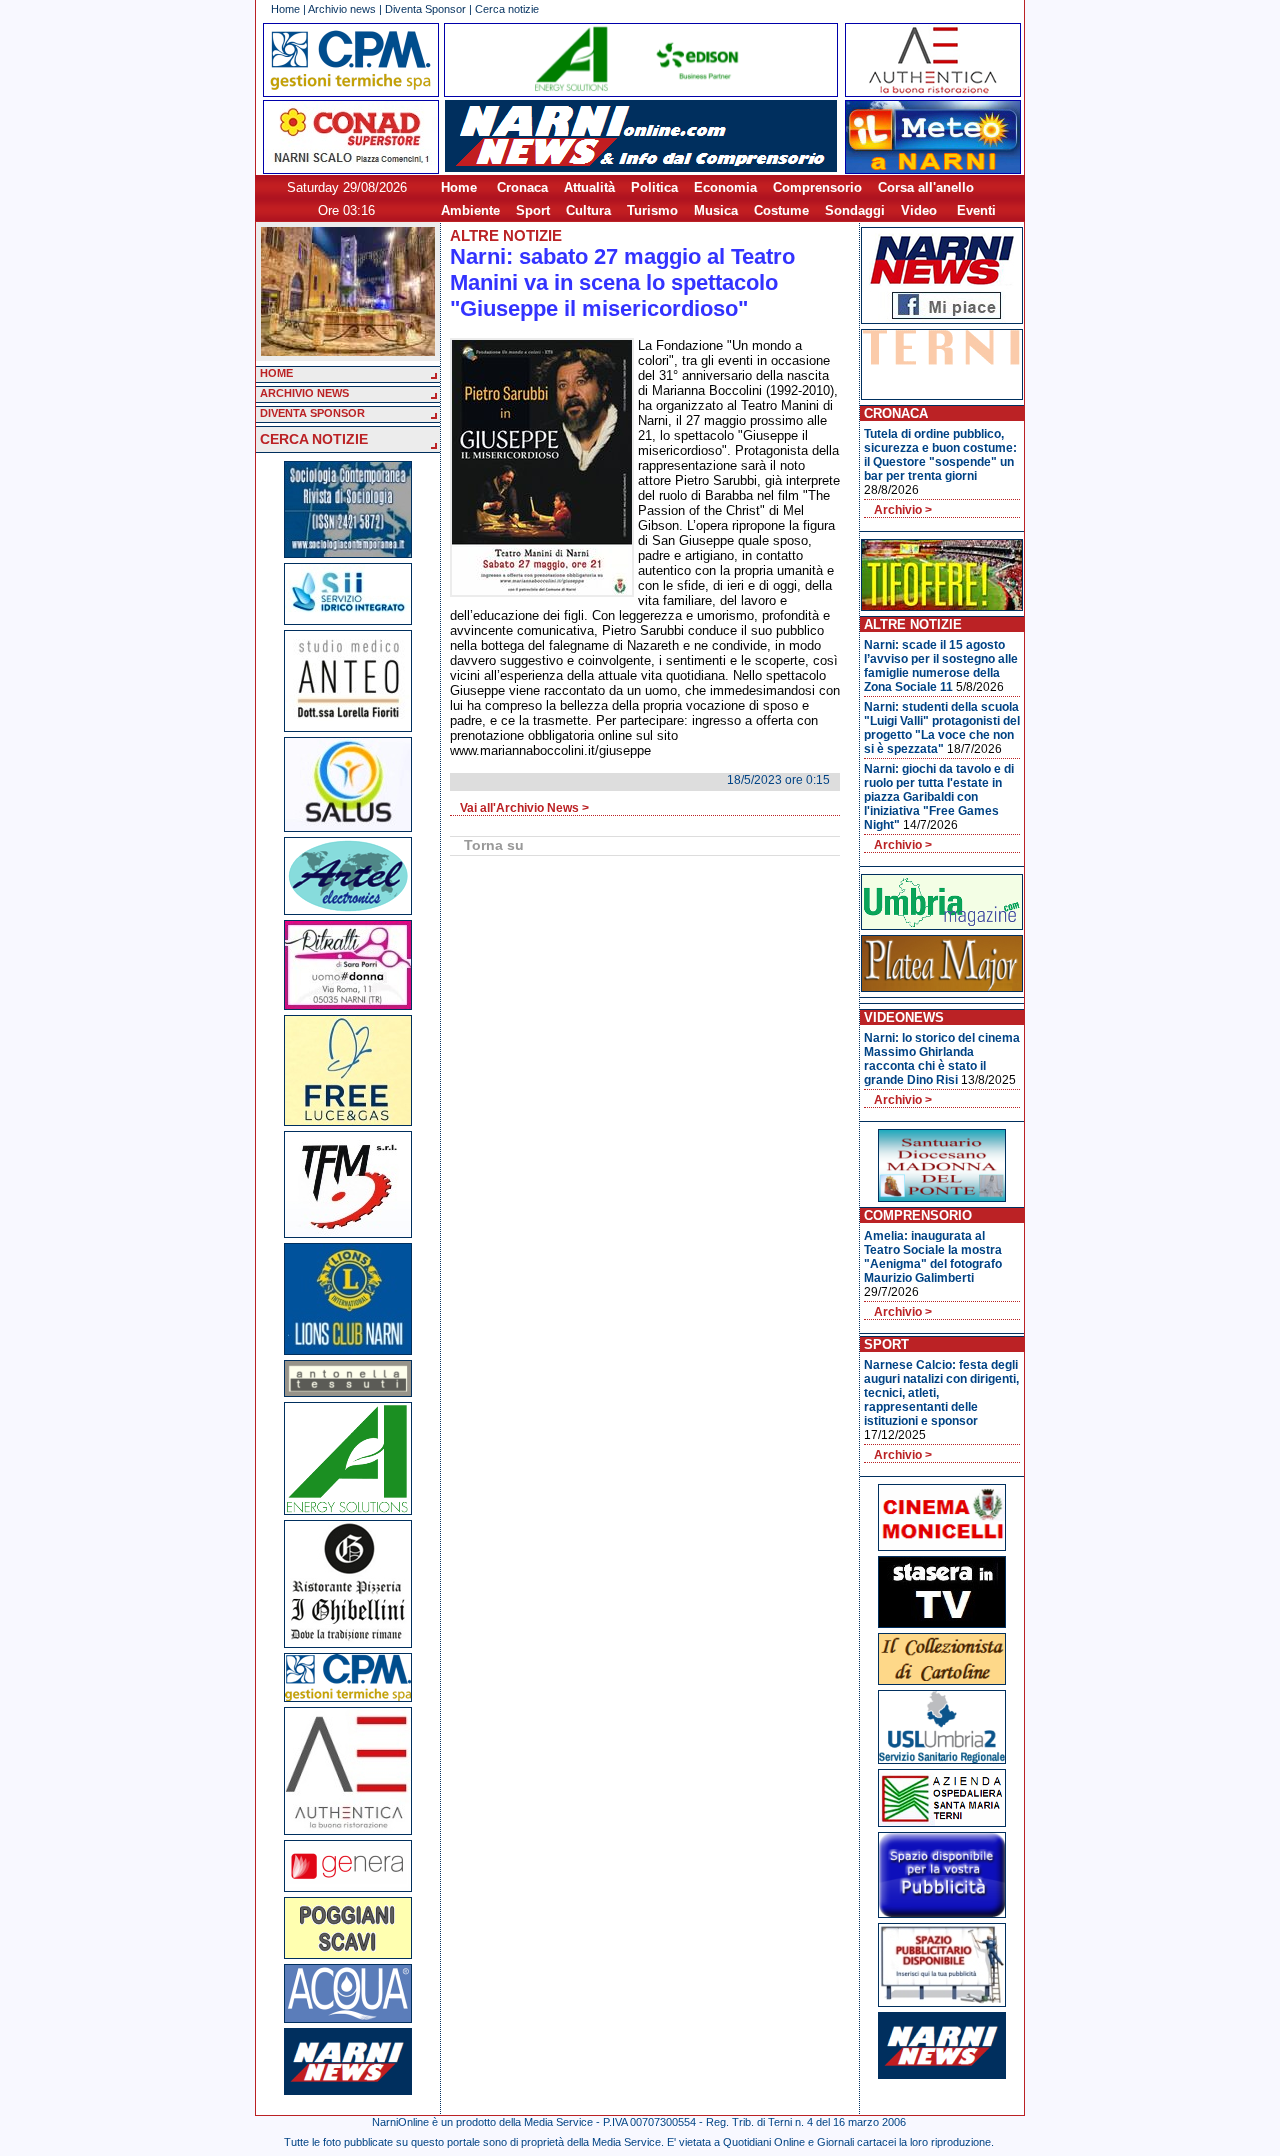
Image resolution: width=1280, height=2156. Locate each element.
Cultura (588, 210)
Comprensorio (817, 187)
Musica (716, 210)
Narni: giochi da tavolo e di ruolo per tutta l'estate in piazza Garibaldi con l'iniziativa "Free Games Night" (939, 797)
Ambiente (470, 210)
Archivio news (342, 9)
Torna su (494, 845)
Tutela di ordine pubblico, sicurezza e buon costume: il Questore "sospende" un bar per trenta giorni (940, 455)
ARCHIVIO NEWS (304, 393)
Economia (725, 187)
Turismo (652, 210)
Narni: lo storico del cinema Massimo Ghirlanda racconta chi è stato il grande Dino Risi (942, 1059)
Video (919, 210)
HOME (276, 373)
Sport (533, 210)
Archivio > (903, 510)
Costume (781, 210)
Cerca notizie (507, 9)
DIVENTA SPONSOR (312, 413)
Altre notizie (506, 235)
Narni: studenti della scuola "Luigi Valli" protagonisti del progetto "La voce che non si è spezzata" (942, 728)
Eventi (976, 210)
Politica (654, 187)
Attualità (589, 187)
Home (285, 9)
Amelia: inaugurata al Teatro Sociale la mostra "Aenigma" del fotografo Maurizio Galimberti (933, 1257)
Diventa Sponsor (425, 9)
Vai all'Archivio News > (524, 808)
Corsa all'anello (926, 187)
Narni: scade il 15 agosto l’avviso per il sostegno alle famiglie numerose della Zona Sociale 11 (941, 666)
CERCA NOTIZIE (314, 439)
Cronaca (522, 187)
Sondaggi (855, 210)
